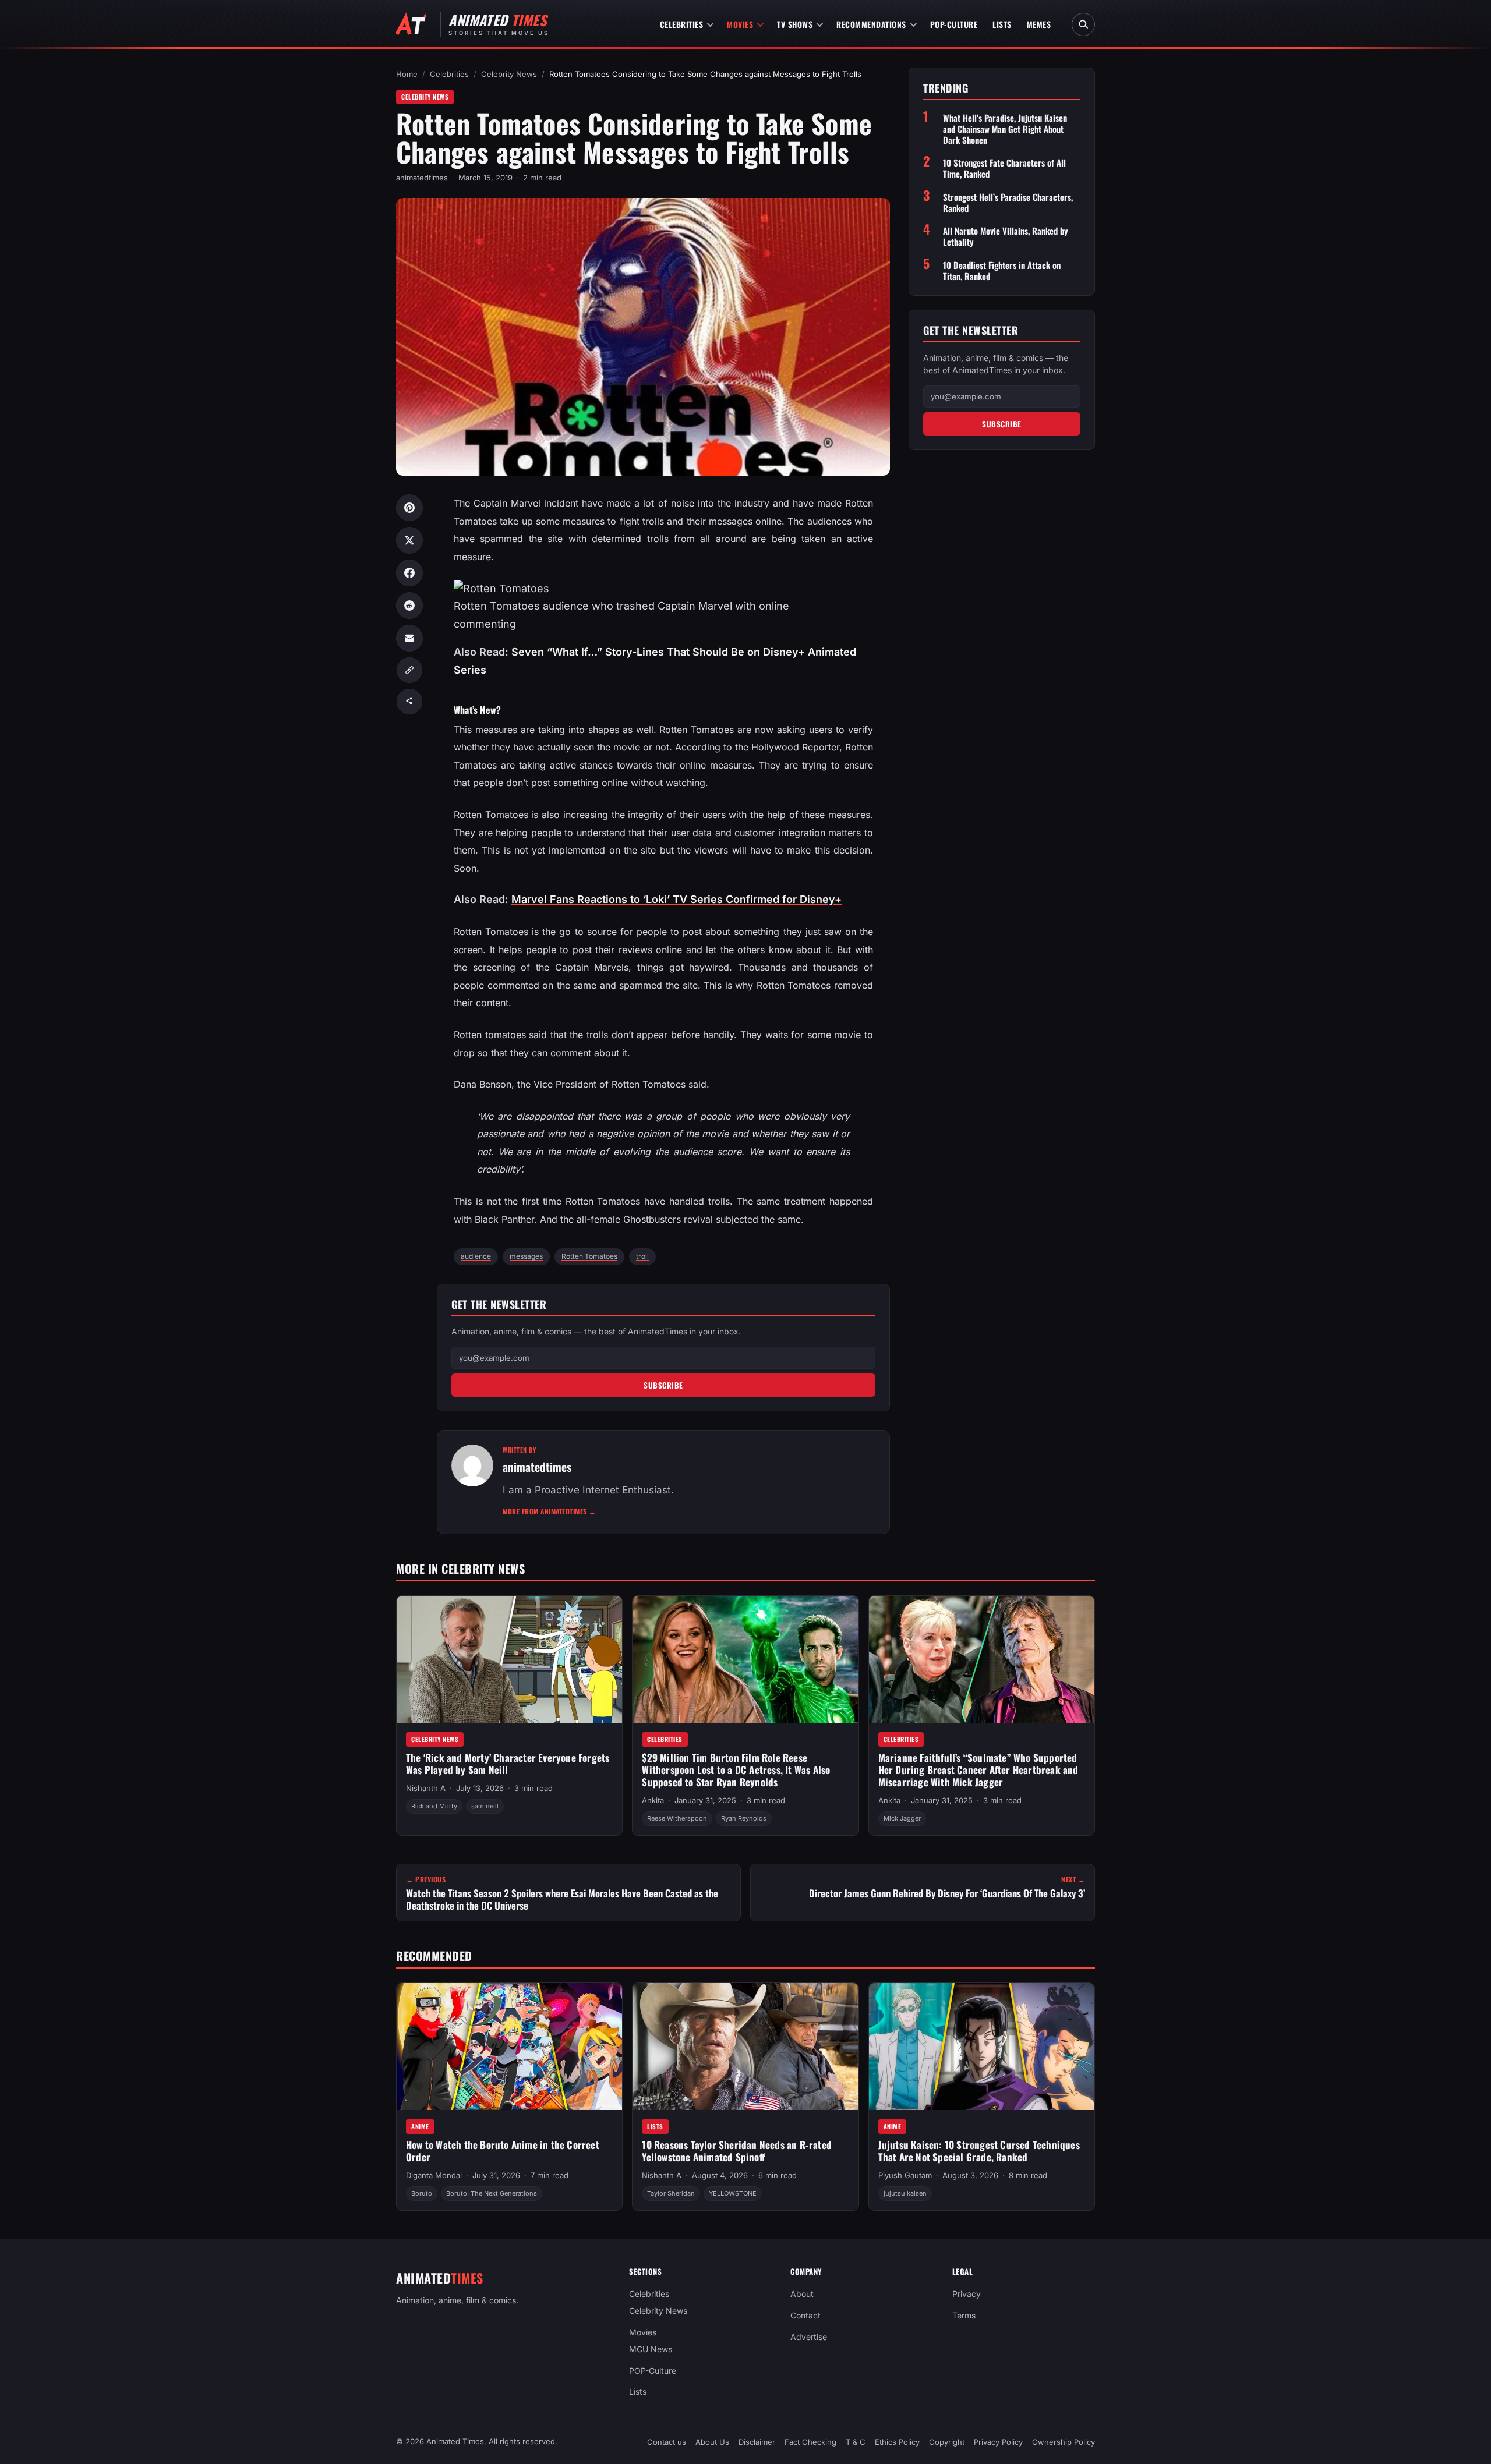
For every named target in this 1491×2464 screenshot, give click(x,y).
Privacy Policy (998, 2442)
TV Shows (795, 24)
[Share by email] (409, 638)
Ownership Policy (1064, 2442)
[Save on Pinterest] (409, 508)
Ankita (653, 1800)
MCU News (651, 2349)
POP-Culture (954, 24)
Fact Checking (810, 2442)
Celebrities (682, 24)
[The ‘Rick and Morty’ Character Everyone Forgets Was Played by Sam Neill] (509, 1659)
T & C (856, 2442)
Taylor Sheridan (671, 2193)
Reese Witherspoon (677, 1818)
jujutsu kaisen (905, 2193)
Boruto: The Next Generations (492, 2193)
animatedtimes (422, 178)
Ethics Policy (897, 2442)
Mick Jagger (902, 1818)
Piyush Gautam (905, 2175)
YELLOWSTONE (733, 2193)
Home (407, 74)
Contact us (667, 2442)
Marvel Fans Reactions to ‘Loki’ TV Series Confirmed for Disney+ (676, 899)
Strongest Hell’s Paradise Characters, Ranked (1008, 202)
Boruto (422, 2193)
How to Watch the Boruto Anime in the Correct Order (503, 2151)
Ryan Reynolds (744, 1818)
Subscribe (663, 1385)
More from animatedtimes (550, 1511)
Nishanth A (426, 1788)
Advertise (809, 2337)
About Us (712, 2442)
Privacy (967, 2294)
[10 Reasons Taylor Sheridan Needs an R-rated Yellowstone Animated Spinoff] (745, 2047)
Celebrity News (509, 74)
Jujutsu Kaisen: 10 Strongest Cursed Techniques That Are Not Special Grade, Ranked (979, 2151)
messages (526, 1256)
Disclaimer (757, 2442)
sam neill (485, 1806)
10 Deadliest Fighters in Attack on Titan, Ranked (1002, 270)
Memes (1039, 24)
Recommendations (871, 24)
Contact (805, 2315)
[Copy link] (409, 670)
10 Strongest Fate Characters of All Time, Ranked (1004, 168)
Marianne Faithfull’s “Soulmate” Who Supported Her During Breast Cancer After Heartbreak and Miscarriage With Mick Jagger (978, 1769)
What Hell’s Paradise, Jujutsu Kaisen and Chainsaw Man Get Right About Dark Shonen (1005, 129)
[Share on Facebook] (409, 573)
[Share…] (409, 702)
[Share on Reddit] (409, 606)
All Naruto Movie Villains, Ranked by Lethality (1006, 236)
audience (476, 1256)
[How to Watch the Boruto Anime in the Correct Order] (509, 2047)
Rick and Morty (434, 1806)
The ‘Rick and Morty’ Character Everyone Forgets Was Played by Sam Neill (508, 1764)
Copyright (947, 2442)
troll (642, 1256)
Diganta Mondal (434, 2175)
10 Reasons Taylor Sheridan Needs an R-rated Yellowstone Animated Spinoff (737, 2151)
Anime (420, 2126)
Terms (964, 2315)
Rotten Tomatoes (589, 1256)
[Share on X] (409, 540)
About (802, 2294)
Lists (1002, 24)
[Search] (1083, 24)
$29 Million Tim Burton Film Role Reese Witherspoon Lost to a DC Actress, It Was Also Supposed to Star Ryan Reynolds (736, 1769)
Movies (740, 24)
